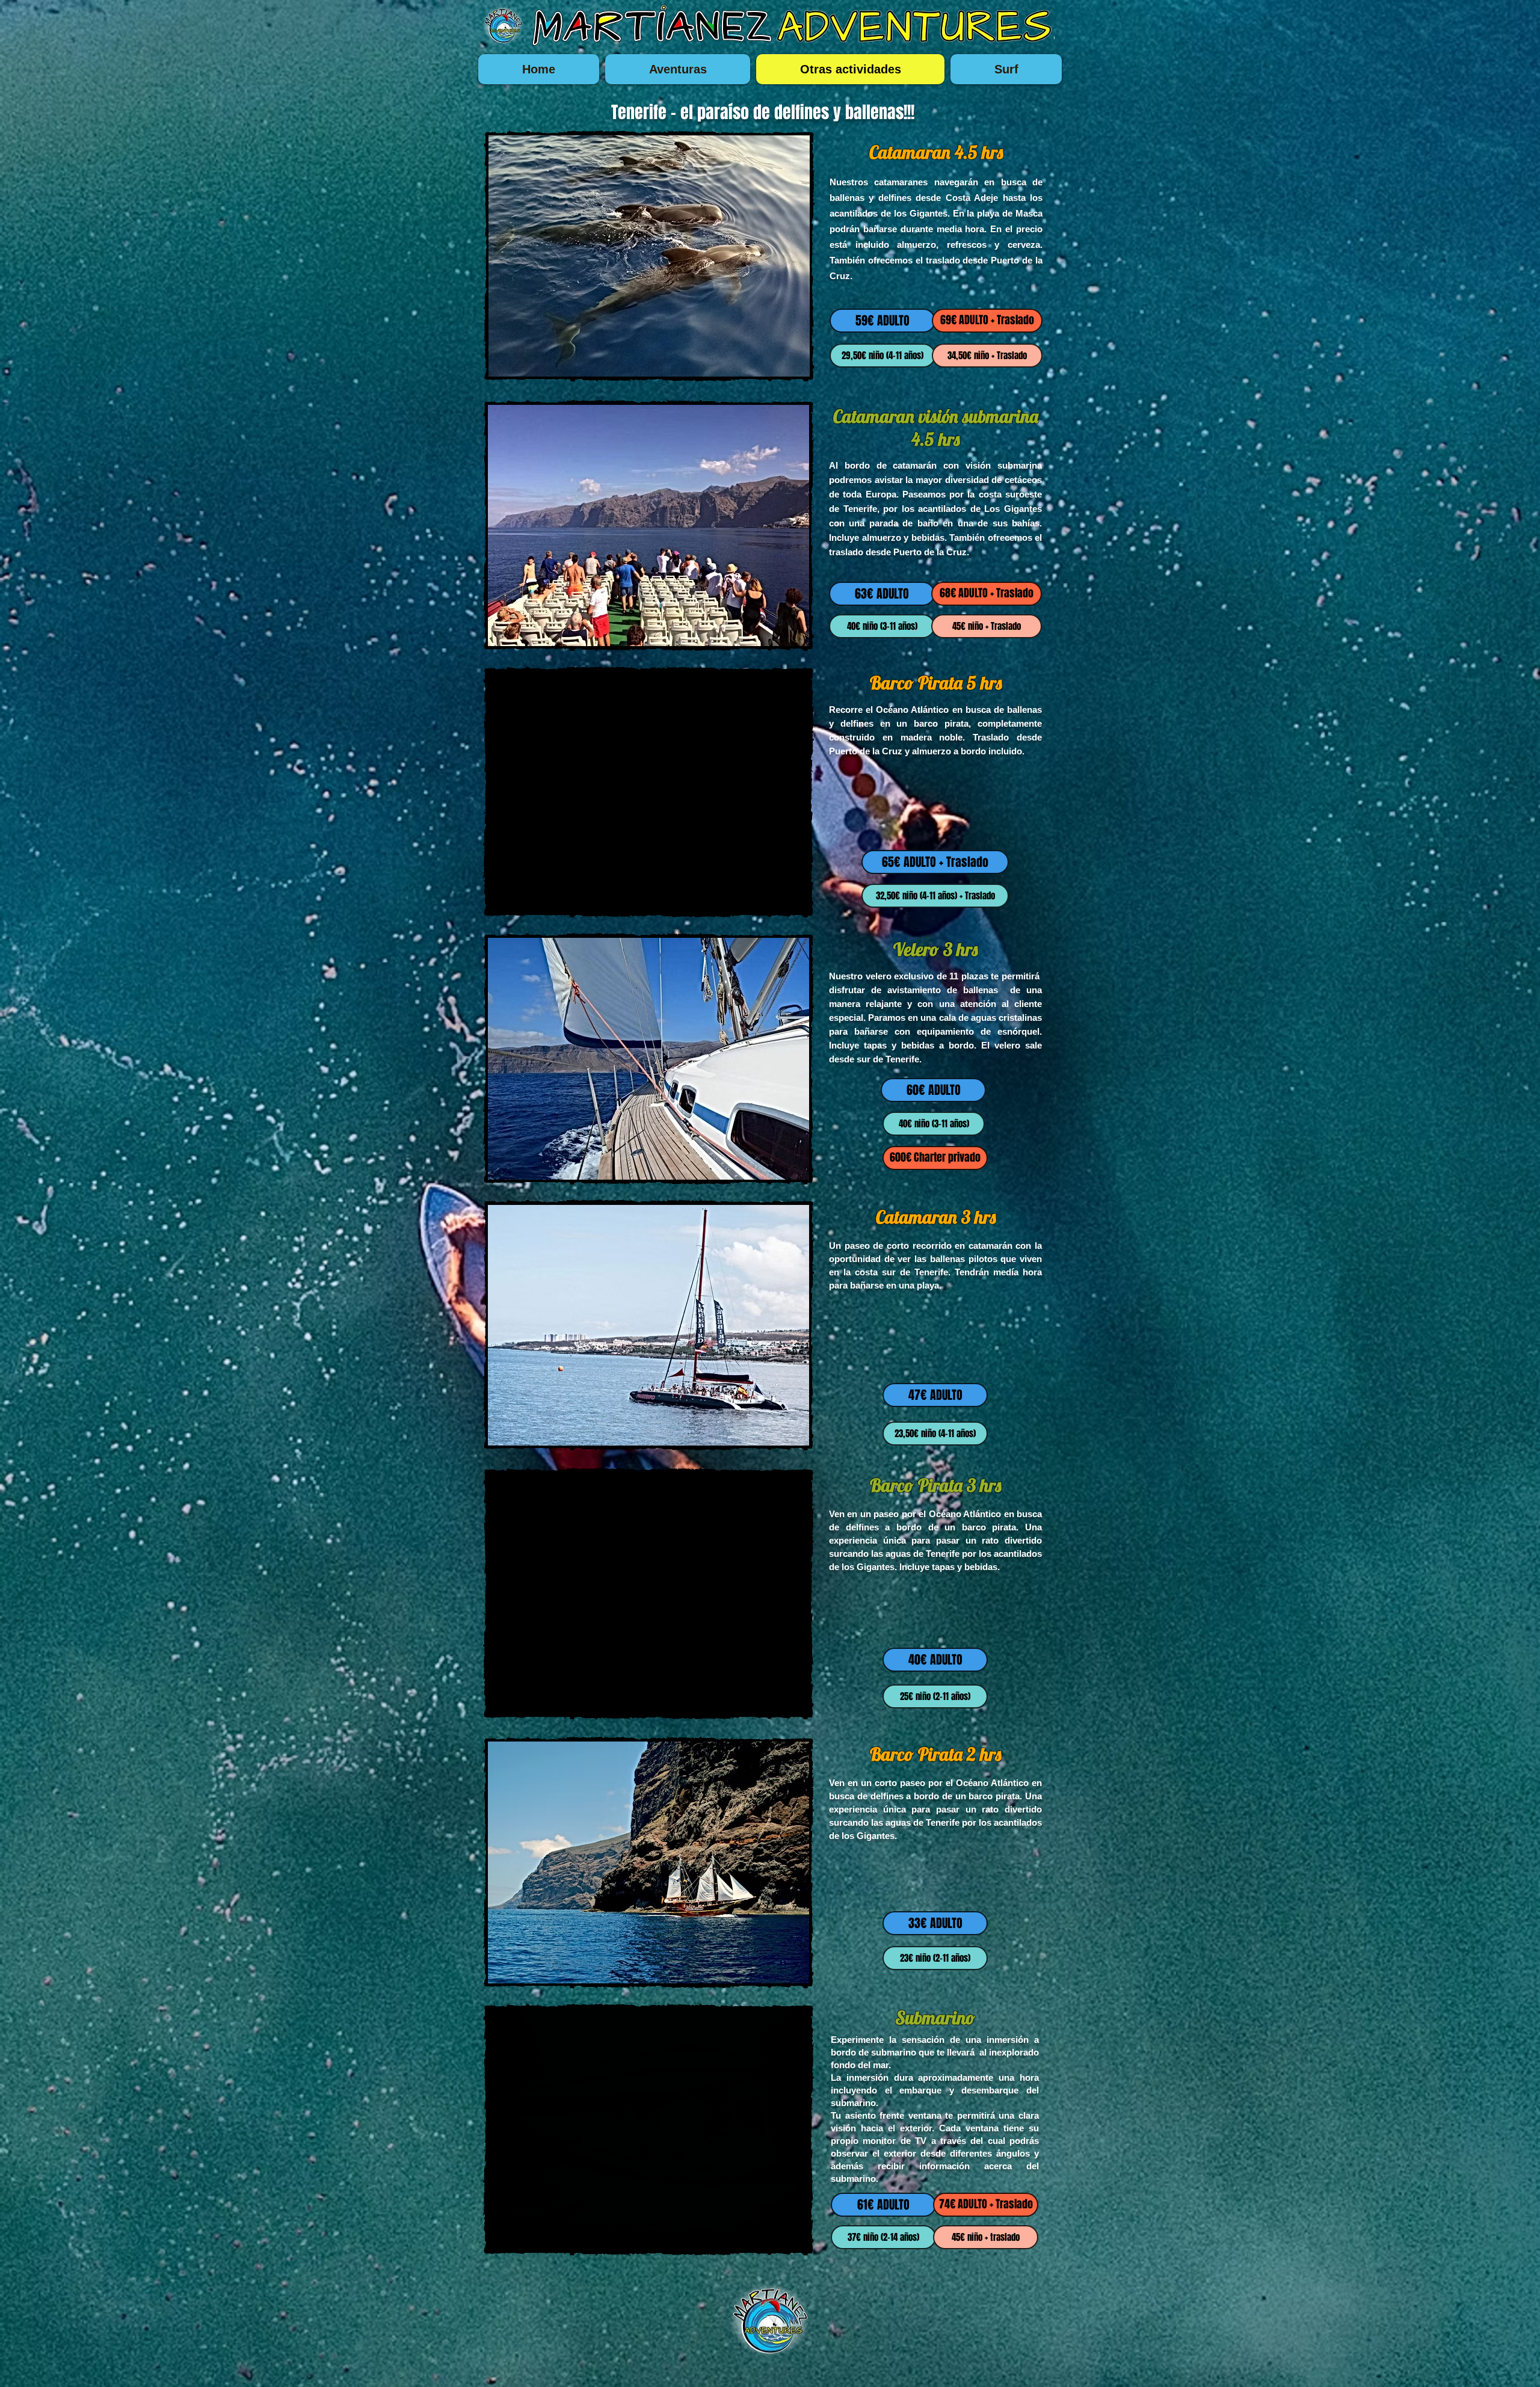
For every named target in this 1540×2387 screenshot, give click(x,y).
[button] (649, 256)
